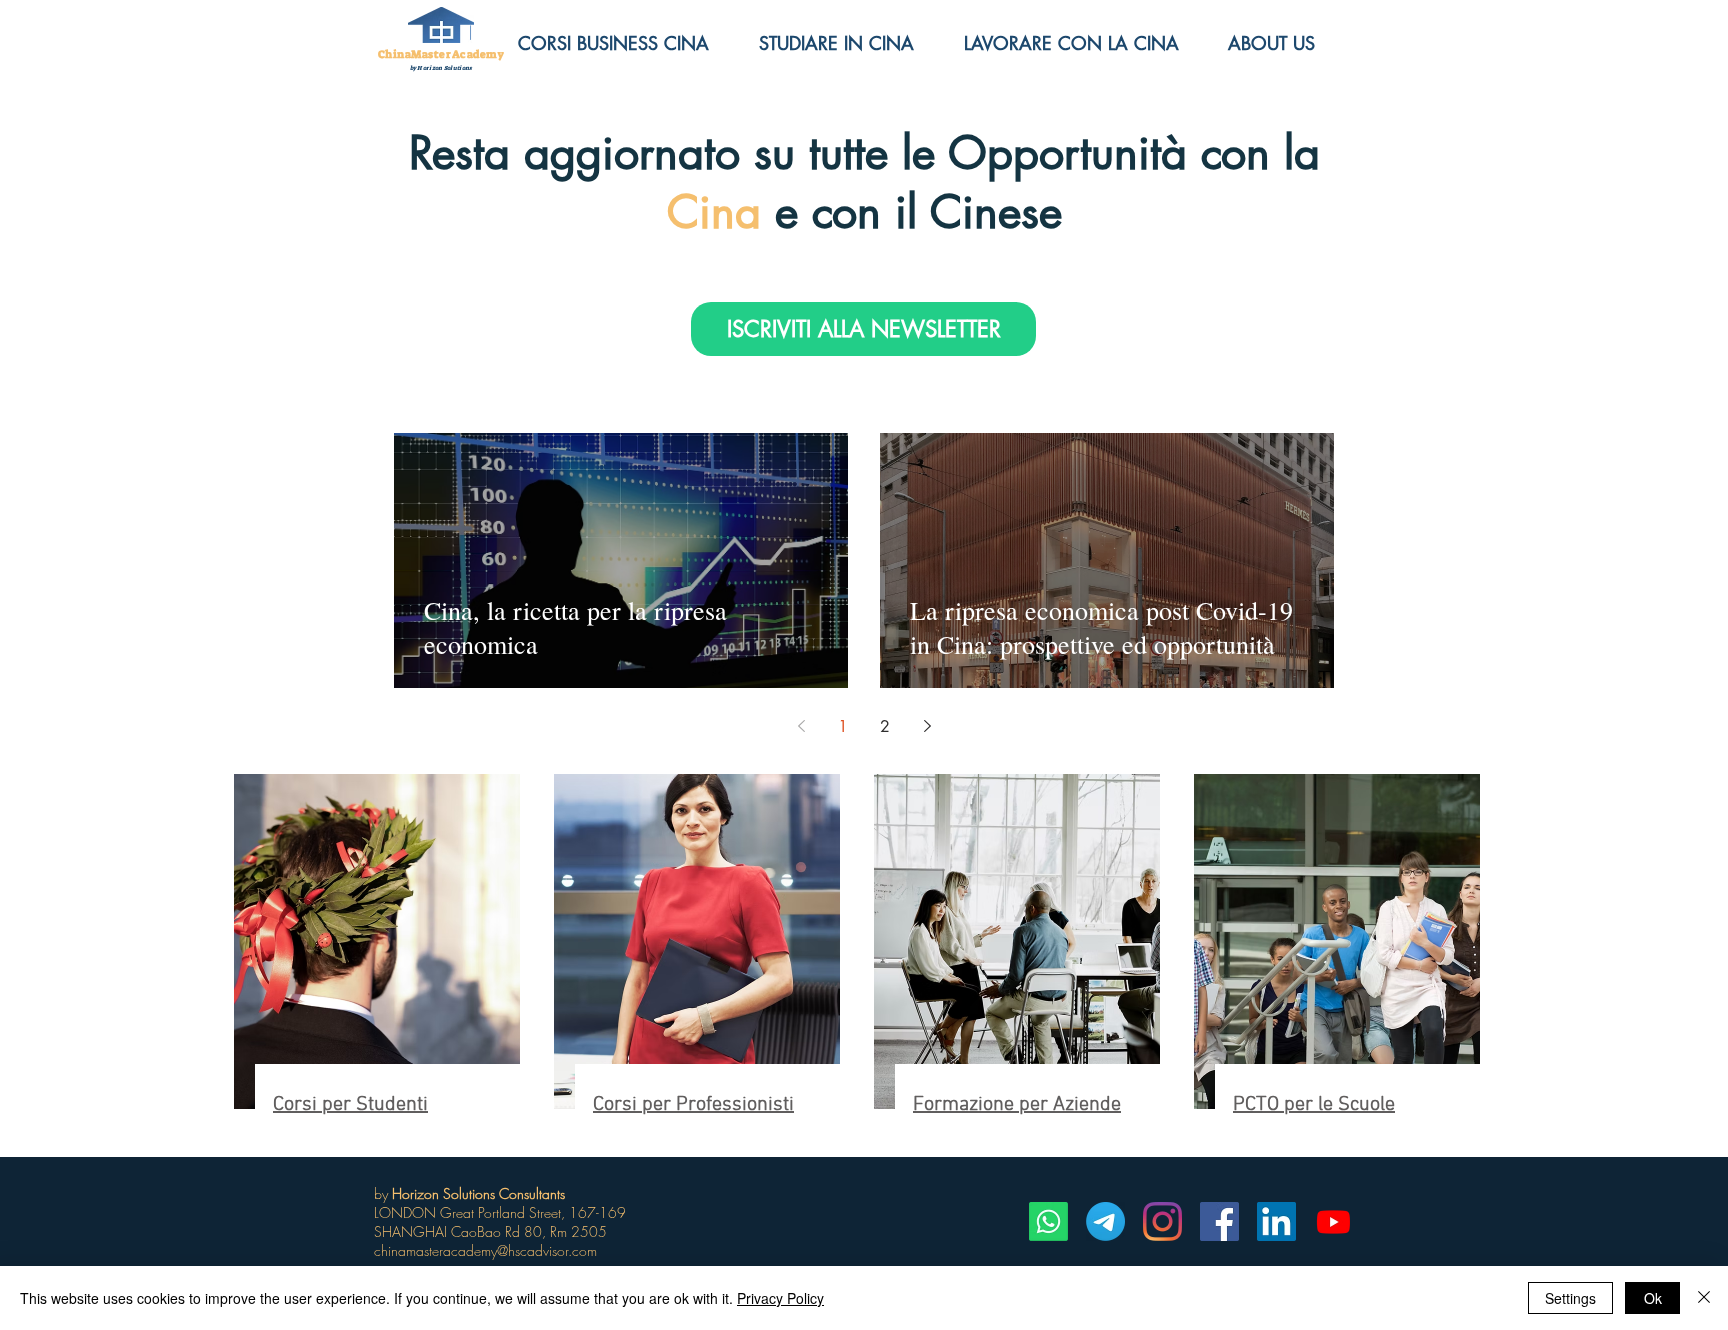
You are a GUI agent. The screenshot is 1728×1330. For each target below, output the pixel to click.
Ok (1653, 1298)
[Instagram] (1162, 1221)
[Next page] (927, 726)
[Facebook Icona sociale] (1219, 1221)
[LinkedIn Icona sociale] (1276, 1221)
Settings (1570, 1298)
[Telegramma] (1105, 1221)
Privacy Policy (780, 1298)
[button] (1286, 43)
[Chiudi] (1704, 1298)
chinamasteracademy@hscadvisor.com (485, 1250)
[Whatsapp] (1048, 1221)
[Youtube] (1333, 1221)
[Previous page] (801, 726)
